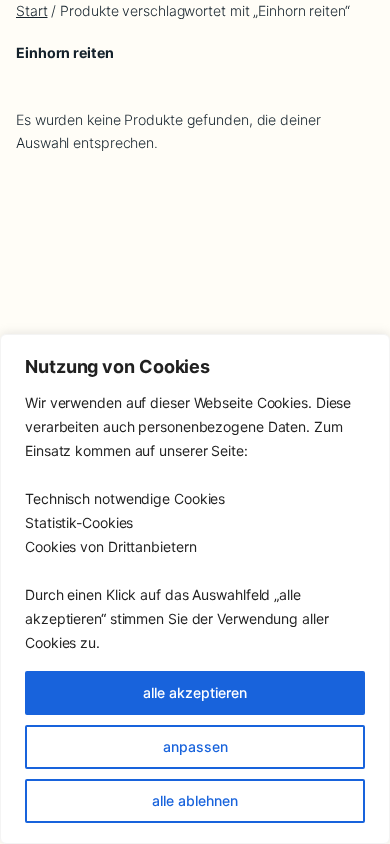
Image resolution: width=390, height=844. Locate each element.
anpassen (195, 746)
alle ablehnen (195, 800)
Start (32, 10)
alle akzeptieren (195, 692)
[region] (195, 589)
